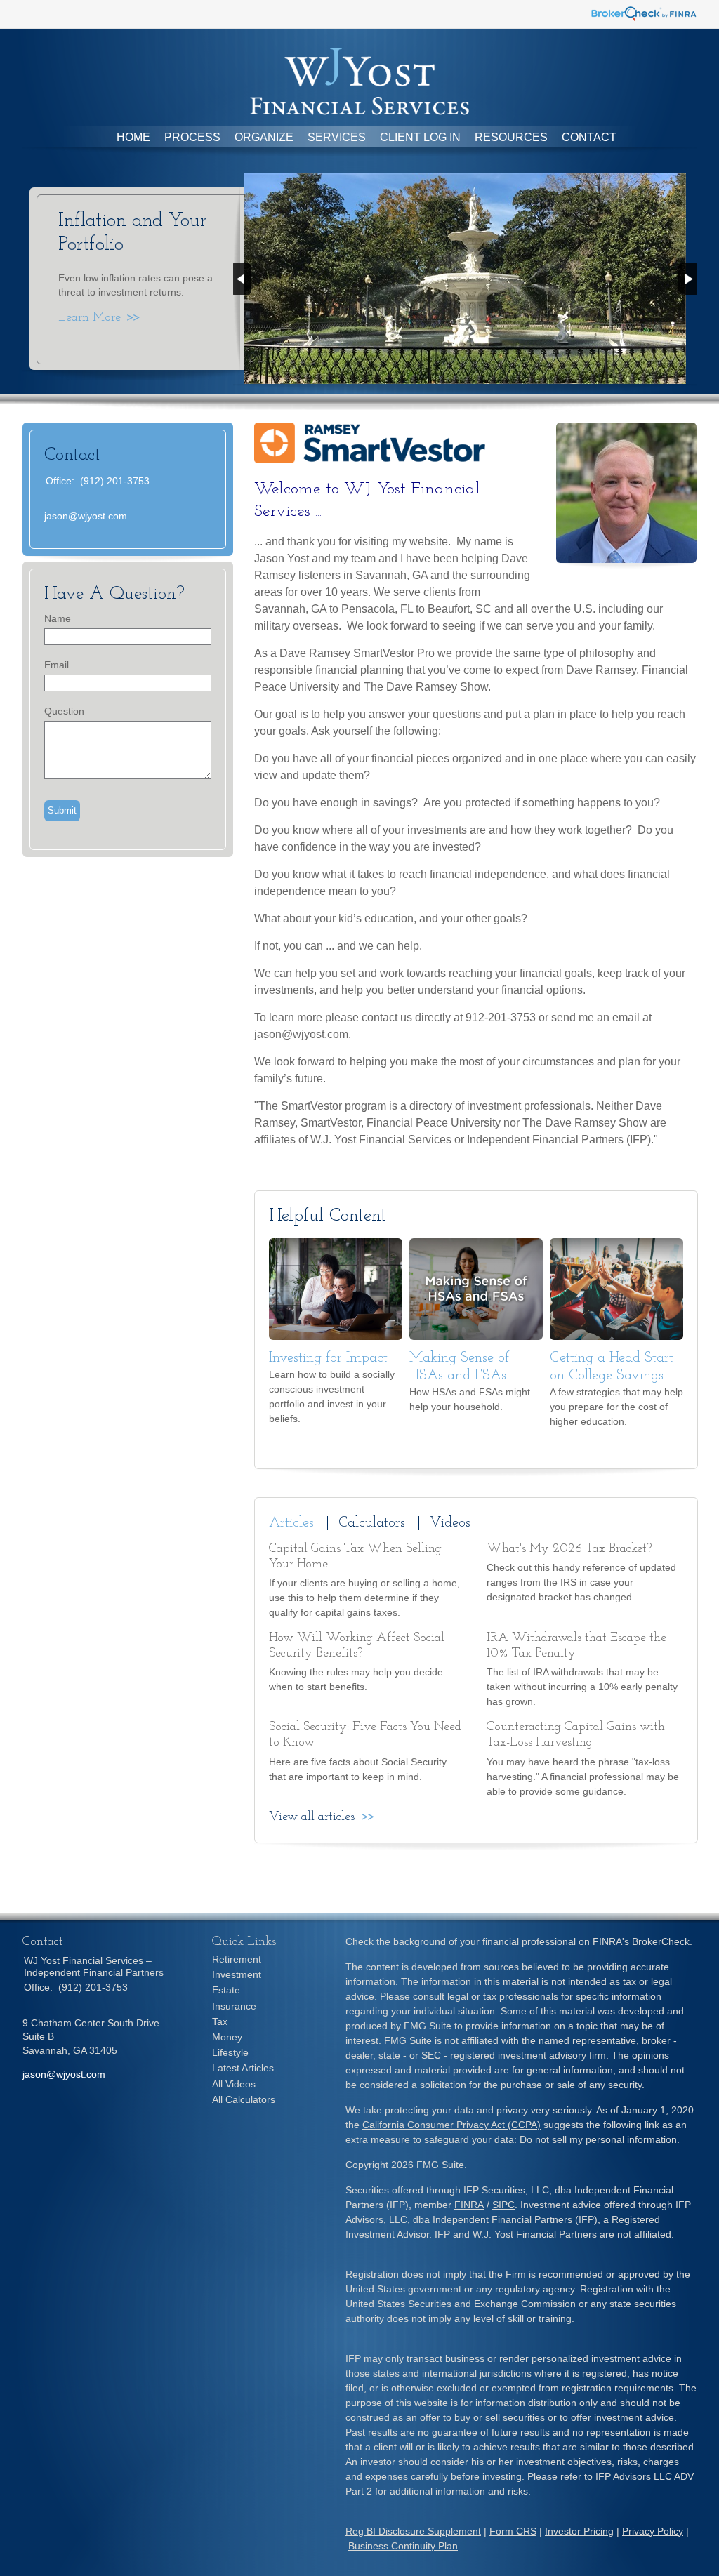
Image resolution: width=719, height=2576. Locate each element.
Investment (237, 1974)
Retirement (237, 1959)
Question (64, 711)
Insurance (234, 2006)
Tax (220, 2021)
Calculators (372, 1523)
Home (133, 137)
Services (337, 137)
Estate (226, 1990)
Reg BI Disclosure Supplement (413, 2531)
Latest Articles (243, 2068)
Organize (264, 137)
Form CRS (513, 2531)
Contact (589, 137)
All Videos (234, 2084)
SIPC (503, 2205)
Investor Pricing (579, 2531)
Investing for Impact (328, 1358)
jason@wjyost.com (86, 516)
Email (57, 665)
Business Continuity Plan (403, 2546)
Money (227, 2037)
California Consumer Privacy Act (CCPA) (451, 2125)
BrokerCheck (661, 1941)
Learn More (90, 318)
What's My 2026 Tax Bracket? (569, 1549)
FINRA (469, 2205)
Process (192, 137)
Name (58, 618)
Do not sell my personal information (598, 2139)
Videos (450, 1523)
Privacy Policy (653, 2531)
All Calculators (244, 2099)
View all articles (312, 1817)
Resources (511, 137)
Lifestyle (230, 2052)
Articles (291, 1523)
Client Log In (420, 137)
